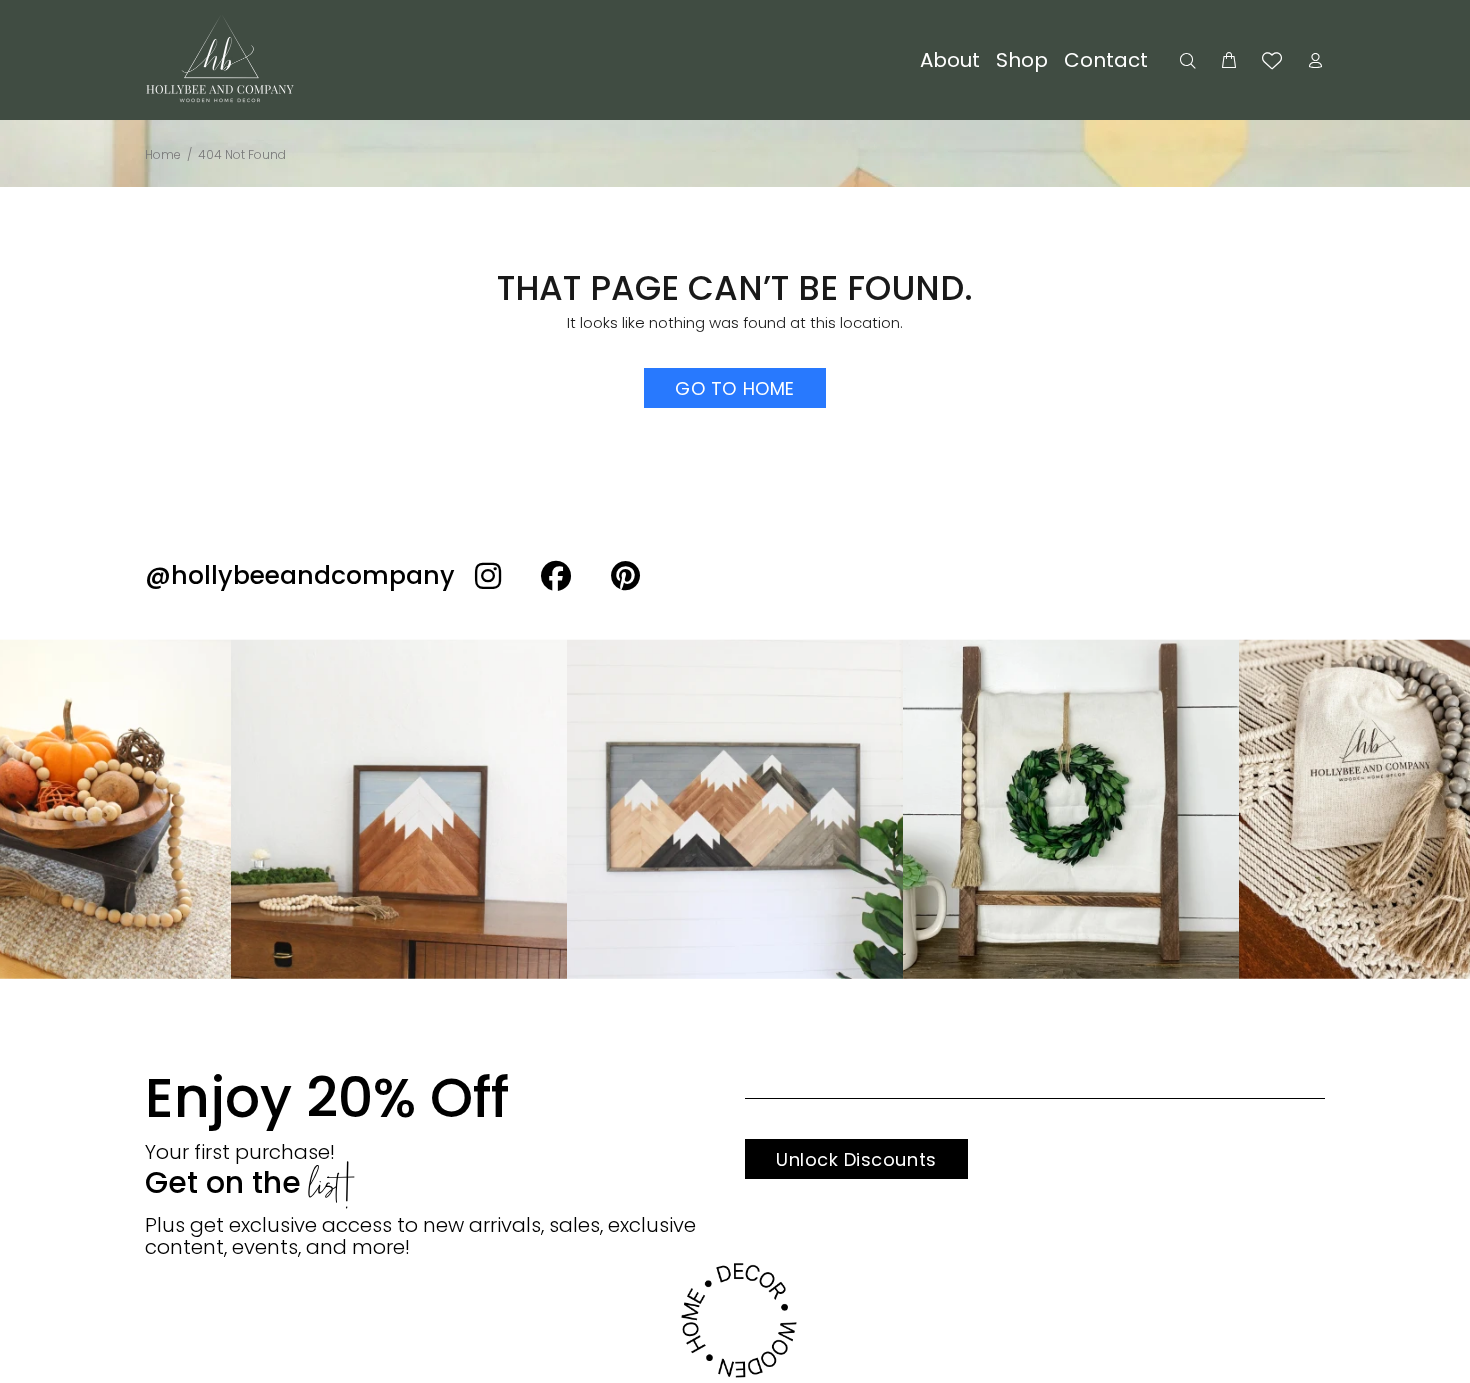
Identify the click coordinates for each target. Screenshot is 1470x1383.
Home (163, 154)
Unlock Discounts (856, 1159)
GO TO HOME (734, 388)
